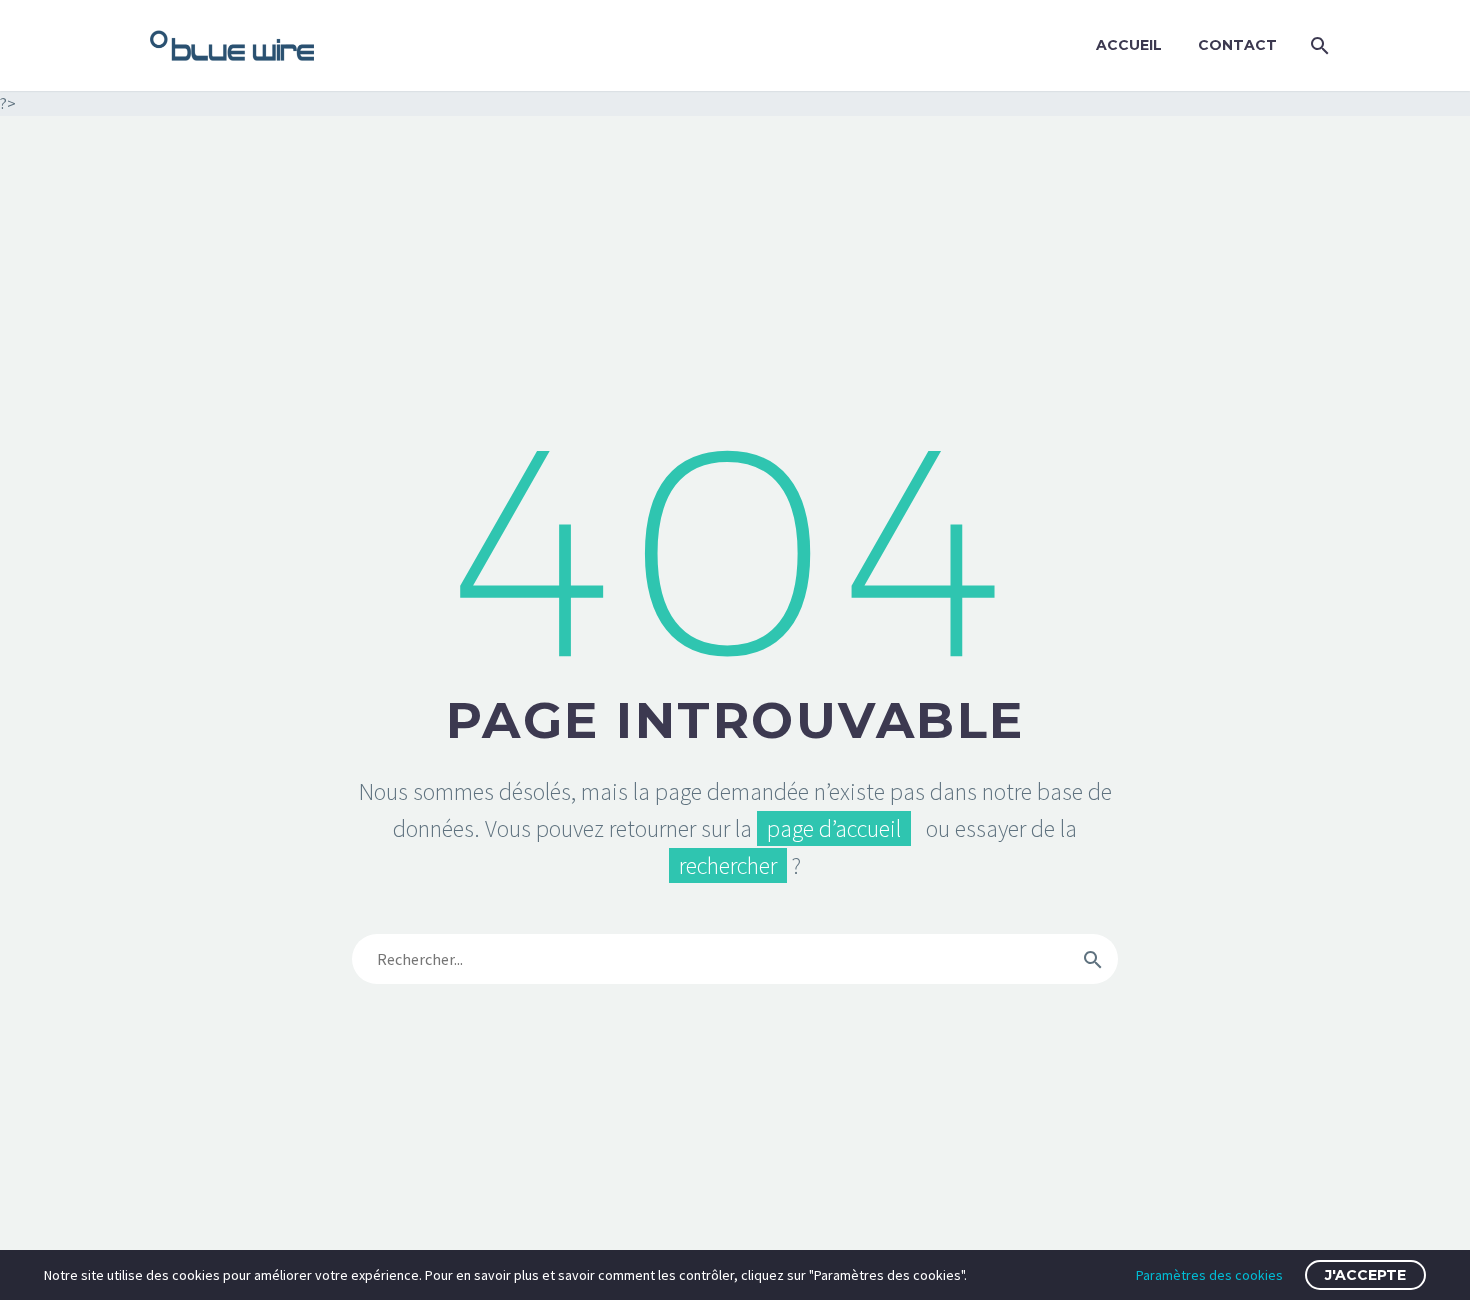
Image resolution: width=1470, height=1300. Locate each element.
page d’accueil (834, 828)
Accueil (1129, 45)
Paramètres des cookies (1209, 1275)
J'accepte (1365, 1275)
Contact (1237, 45)
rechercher (728, 865)
